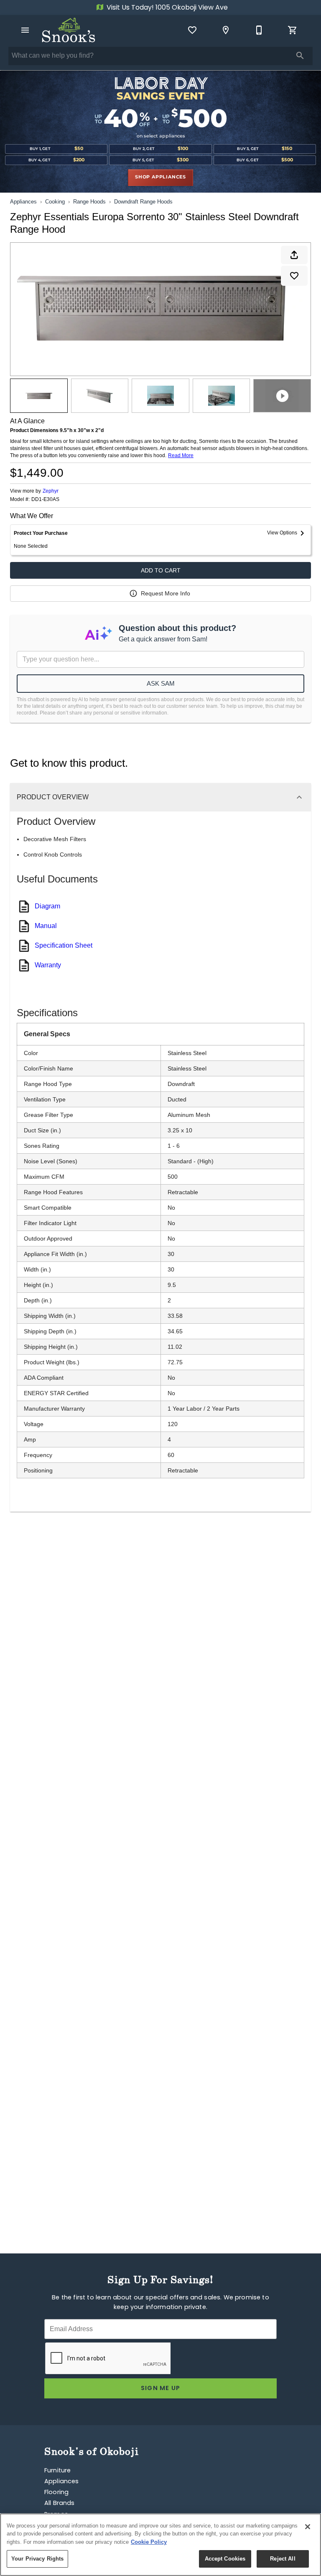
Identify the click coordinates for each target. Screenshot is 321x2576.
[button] (25, 30)
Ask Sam (161, 683)
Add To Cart (161, 570)
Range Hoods (89, 202)
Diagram (47, 906)
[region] (160, 2545)
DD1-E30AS (45, 500)
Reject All (283, 2559)
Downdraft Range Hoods (143, 202)
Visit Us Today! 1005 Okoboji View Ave (166, 8)
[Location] (226, 30)
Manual (46, 926)
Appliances (23, 202)
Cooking (55, 202)
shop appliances (160, 177)
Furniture (57, 2471)
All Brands (60, 2504)
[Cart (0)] (293, 30)
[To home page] (69, 30)
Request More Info (166, 593)
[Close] (308, 2527)
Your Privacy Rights (37, 2559)
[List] (192, 30)
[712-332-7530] (259, 30)
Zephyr (51, 491)
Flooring (56, 2493)
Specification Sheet (64, 945)
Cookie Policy (149, 2542)
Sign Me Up (161, 2389)
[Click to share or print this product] (294, 255)
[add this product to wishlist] (294, 276)
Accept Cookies (225, 2559)
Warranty (48, 965)
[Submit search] (300, 56)
